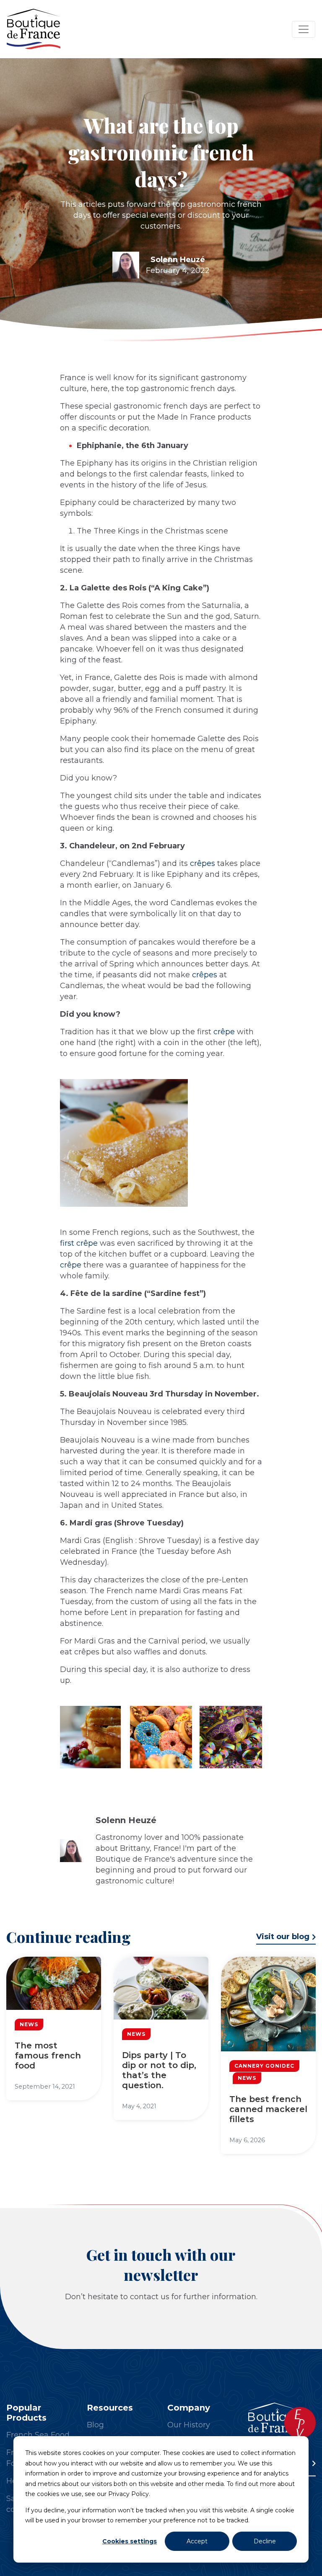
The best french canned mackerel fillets (268, 2109)
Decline (265, 2541)
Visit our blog (283, 1937)
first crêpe (79, 1243)
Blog (95, 2425)
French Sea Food (38, 2435)
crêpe (224, 1032)
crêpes (203, 863)
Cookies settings (130, 2541)
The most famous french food (48, 2056)
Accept (197, 2541)
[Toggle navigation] (304, 29)
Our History (189, 2425)
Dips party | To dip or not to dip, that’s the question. (159, 2070)
